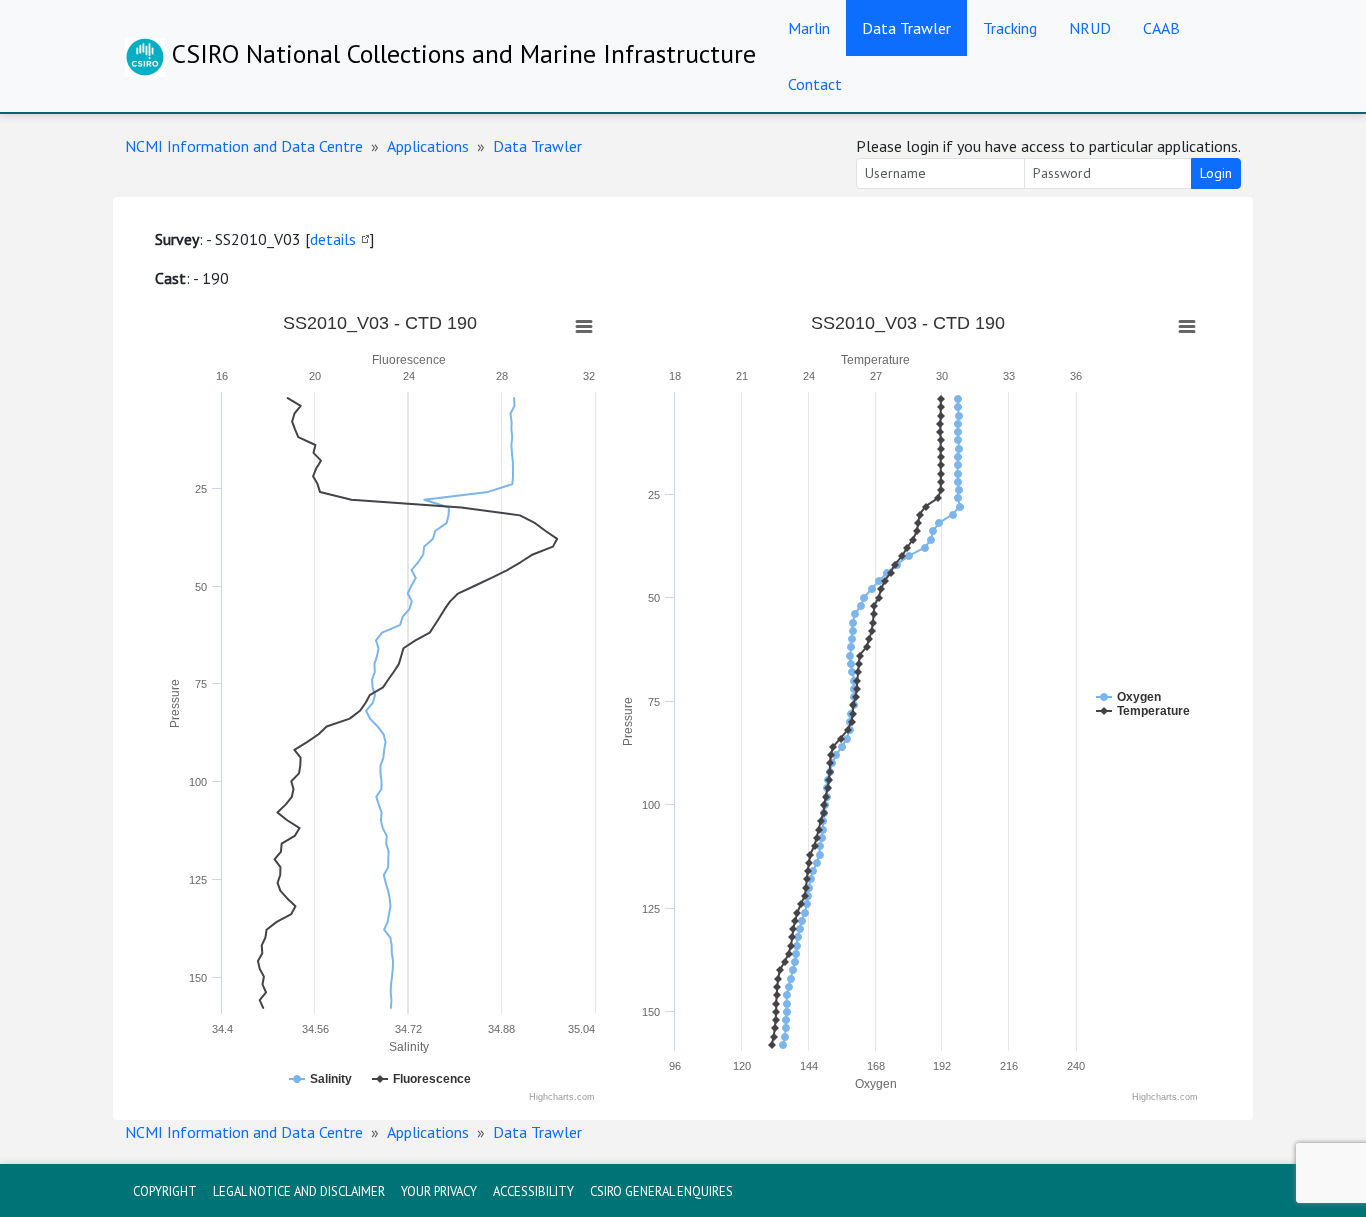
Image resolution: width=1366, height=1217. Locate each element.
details (333, 239)
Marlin (809, 28)
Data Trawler (906, 28)
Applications (428, 146)
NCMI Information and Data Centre (244, 146)
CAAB (1161, 28)
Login (1216, 173)
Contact (815, 84)
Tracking (1010, 28)
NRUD (1090, 28)
